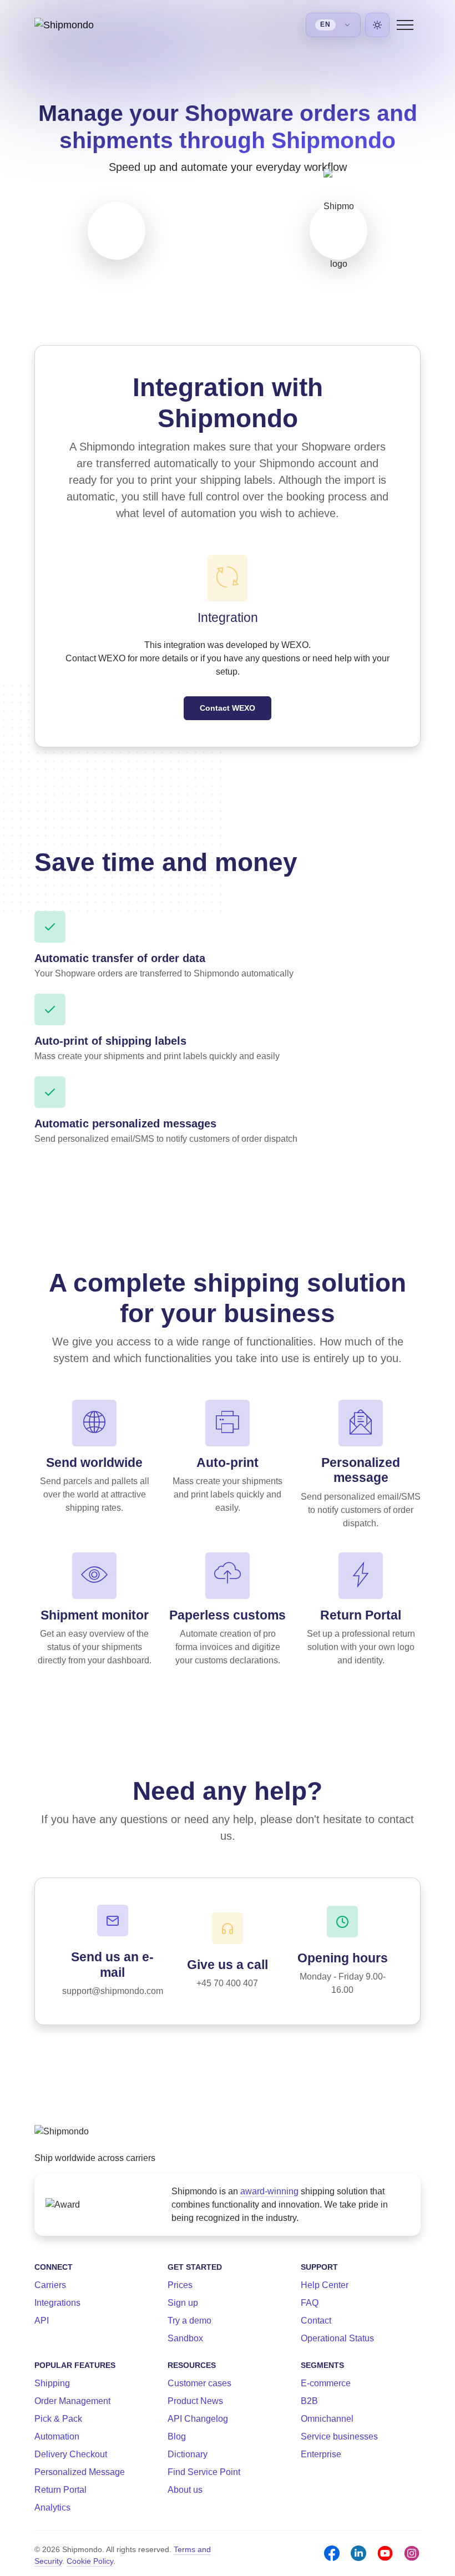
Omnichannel (327, 2419)
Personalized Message (80, 2472)
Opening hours (343, 1958)
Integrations (57, 2303)
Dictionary (188, 2454)
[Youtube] (385, 2553)
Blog (177, 2436)
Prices (180, 2285)
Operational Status (337, 2338)
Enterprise (321, 2454)
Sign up (183, 2303)
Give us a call (228, 1965)
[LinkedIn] (358, 2553)
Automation (57, 2436)
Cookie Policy (90, 2561)
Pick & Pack (58, 2419)
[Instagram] (412, 2553)
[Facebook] (332, 2553)
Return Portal (60, 2490)
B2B (309, 2401)
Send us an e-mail (112, 1964)
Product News (195, 2401)
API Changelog (198, 2419)
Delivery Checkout (71, 2454)
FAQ (310, 2303)
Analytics (52, 2507)
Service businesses (339, 2436)
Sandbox (185, 2338)
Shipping (52, 2383)
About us (185, 2490)
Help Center (325, 2285)
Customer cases (199, 2383)
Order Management (72, 2401)
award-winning (269, 2191)
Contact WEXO (228, 708)
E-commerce (326, 2383)
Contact (316, 2321)
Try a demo (189, 2321)
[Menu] (405, 25)
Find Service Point (204, 2472)
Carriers (50, 2285)
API (42, 2321)
